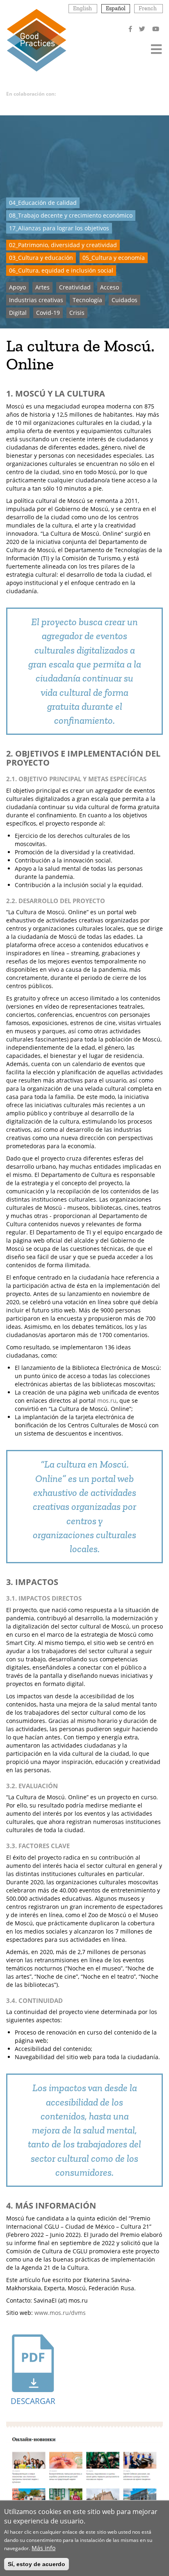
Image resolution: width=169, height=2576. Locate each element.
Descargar (33, 2401)
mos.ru (107, 1400)
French (148, 8)
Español (116, 8)
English (82, 8)
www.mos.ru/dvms (60, 2313)
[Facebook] (131, 29)
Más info (43, 2548)
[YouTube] (156, 29)
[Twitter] (143, 29)
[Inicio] (36, 40)
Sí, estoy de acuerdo (37, 2564)
